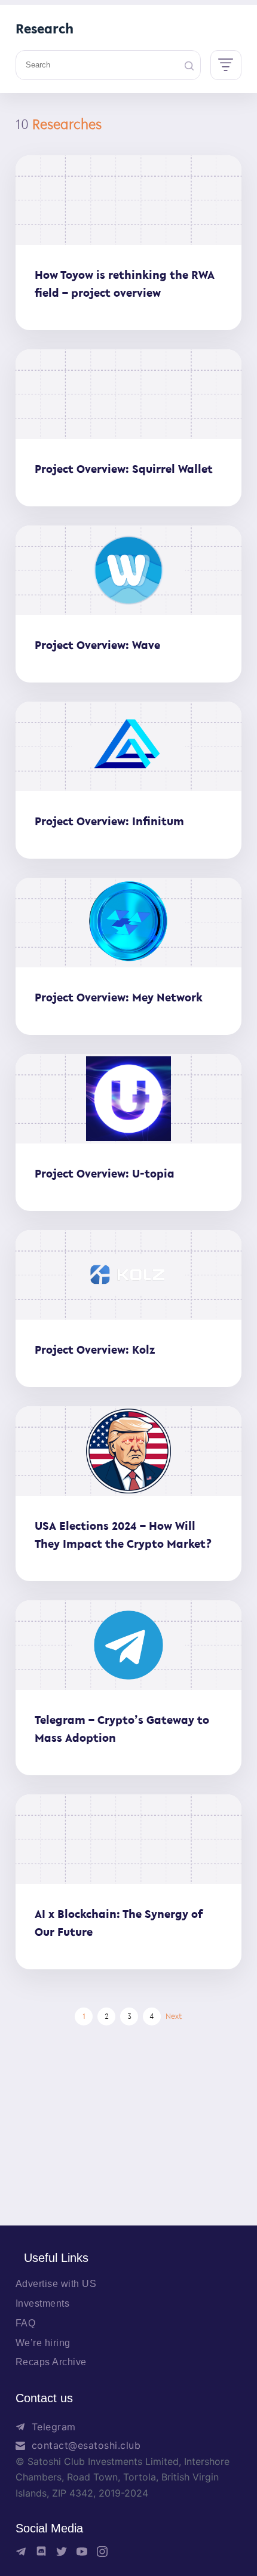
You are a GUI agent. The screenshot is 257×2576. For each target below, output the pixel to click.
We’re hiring (43, 2343)
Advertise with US (56, 2284)
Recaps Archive (51, 2362)
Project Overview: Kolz (95, 1350)
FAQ (26, 2323)
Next (174, 2016)
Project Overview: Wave (97, 645)
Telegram (54, 2427)
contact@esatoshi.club (86, 2445)
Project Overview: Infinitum (109, 821)
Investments (43, 2303)
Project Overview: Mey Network (119, 997)
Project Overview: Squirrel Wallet (124, 469)
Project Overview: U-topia (105, 1173)
